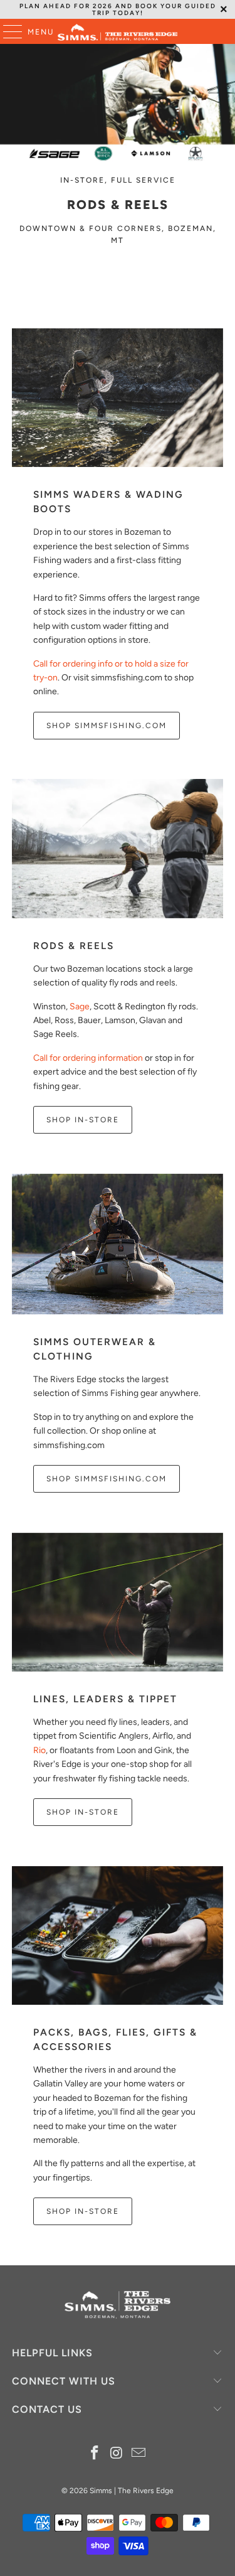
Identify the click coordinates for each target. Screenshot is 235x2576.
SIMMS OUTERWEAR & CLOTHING (95, 1349)
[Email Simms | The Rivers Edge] (138, 2454)
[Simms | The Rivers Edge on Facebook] (95, 2454)
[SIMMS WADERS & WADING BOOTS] (117, 398)
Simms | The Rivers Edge (132, 2491)
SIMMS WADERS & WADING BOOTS (108, 502)
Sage (80, 1006)
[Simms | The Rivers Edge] (118, 31)
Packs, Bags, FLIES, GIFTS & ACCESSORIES (115, 2039)
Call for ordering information (88, 1058)
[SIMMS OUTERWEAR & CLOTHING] (117, 1244)
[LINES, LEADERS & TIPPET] (117, 1602)
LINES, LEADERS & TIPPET (105, 1699)
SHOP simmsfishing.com (107, 1479)
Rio (39, 1750)
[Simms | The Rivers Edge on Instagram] (117, 2454)
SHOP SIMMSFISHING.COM (107, 726)
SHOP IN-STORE (83, 1120)
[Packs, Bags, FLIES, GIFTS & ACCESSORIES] (117, 1935)
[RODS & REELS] (117, 848)
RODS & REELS (74, 946)
